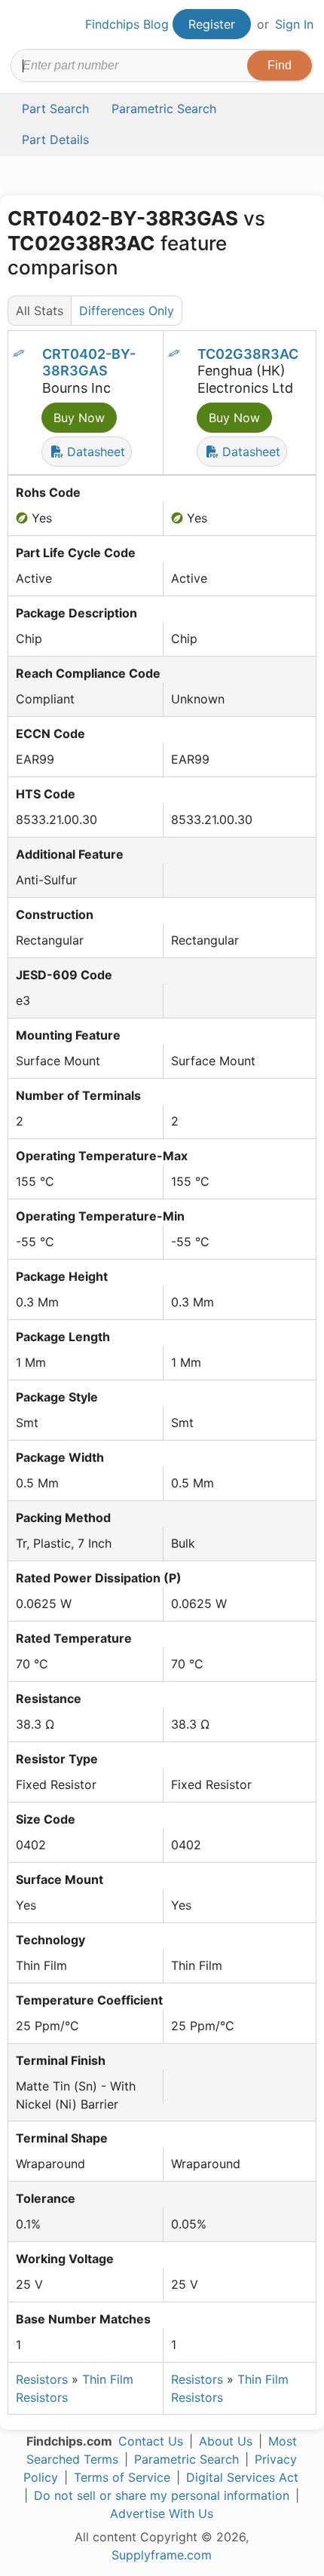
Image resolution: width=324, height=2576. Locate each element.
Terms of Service (122, 2477)
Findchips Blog (127, 24)
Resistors (42, 2379)
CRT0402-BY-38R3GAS (89, 363)
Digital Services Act (242, 2477)
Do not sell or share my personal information (162, 2495)
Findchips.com (23, 25)
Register (212, 24)
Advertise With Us (162, 2513)
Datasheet (94, 452)
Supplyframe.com (162, 2555)
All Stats (40, 311)
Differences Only (127, 311)
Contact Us (151, 2441)
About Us (226, 2441)
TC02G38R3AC (248, 354)
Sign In (294, 24)
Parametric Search (186, 2459)
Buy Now (79, 418)
